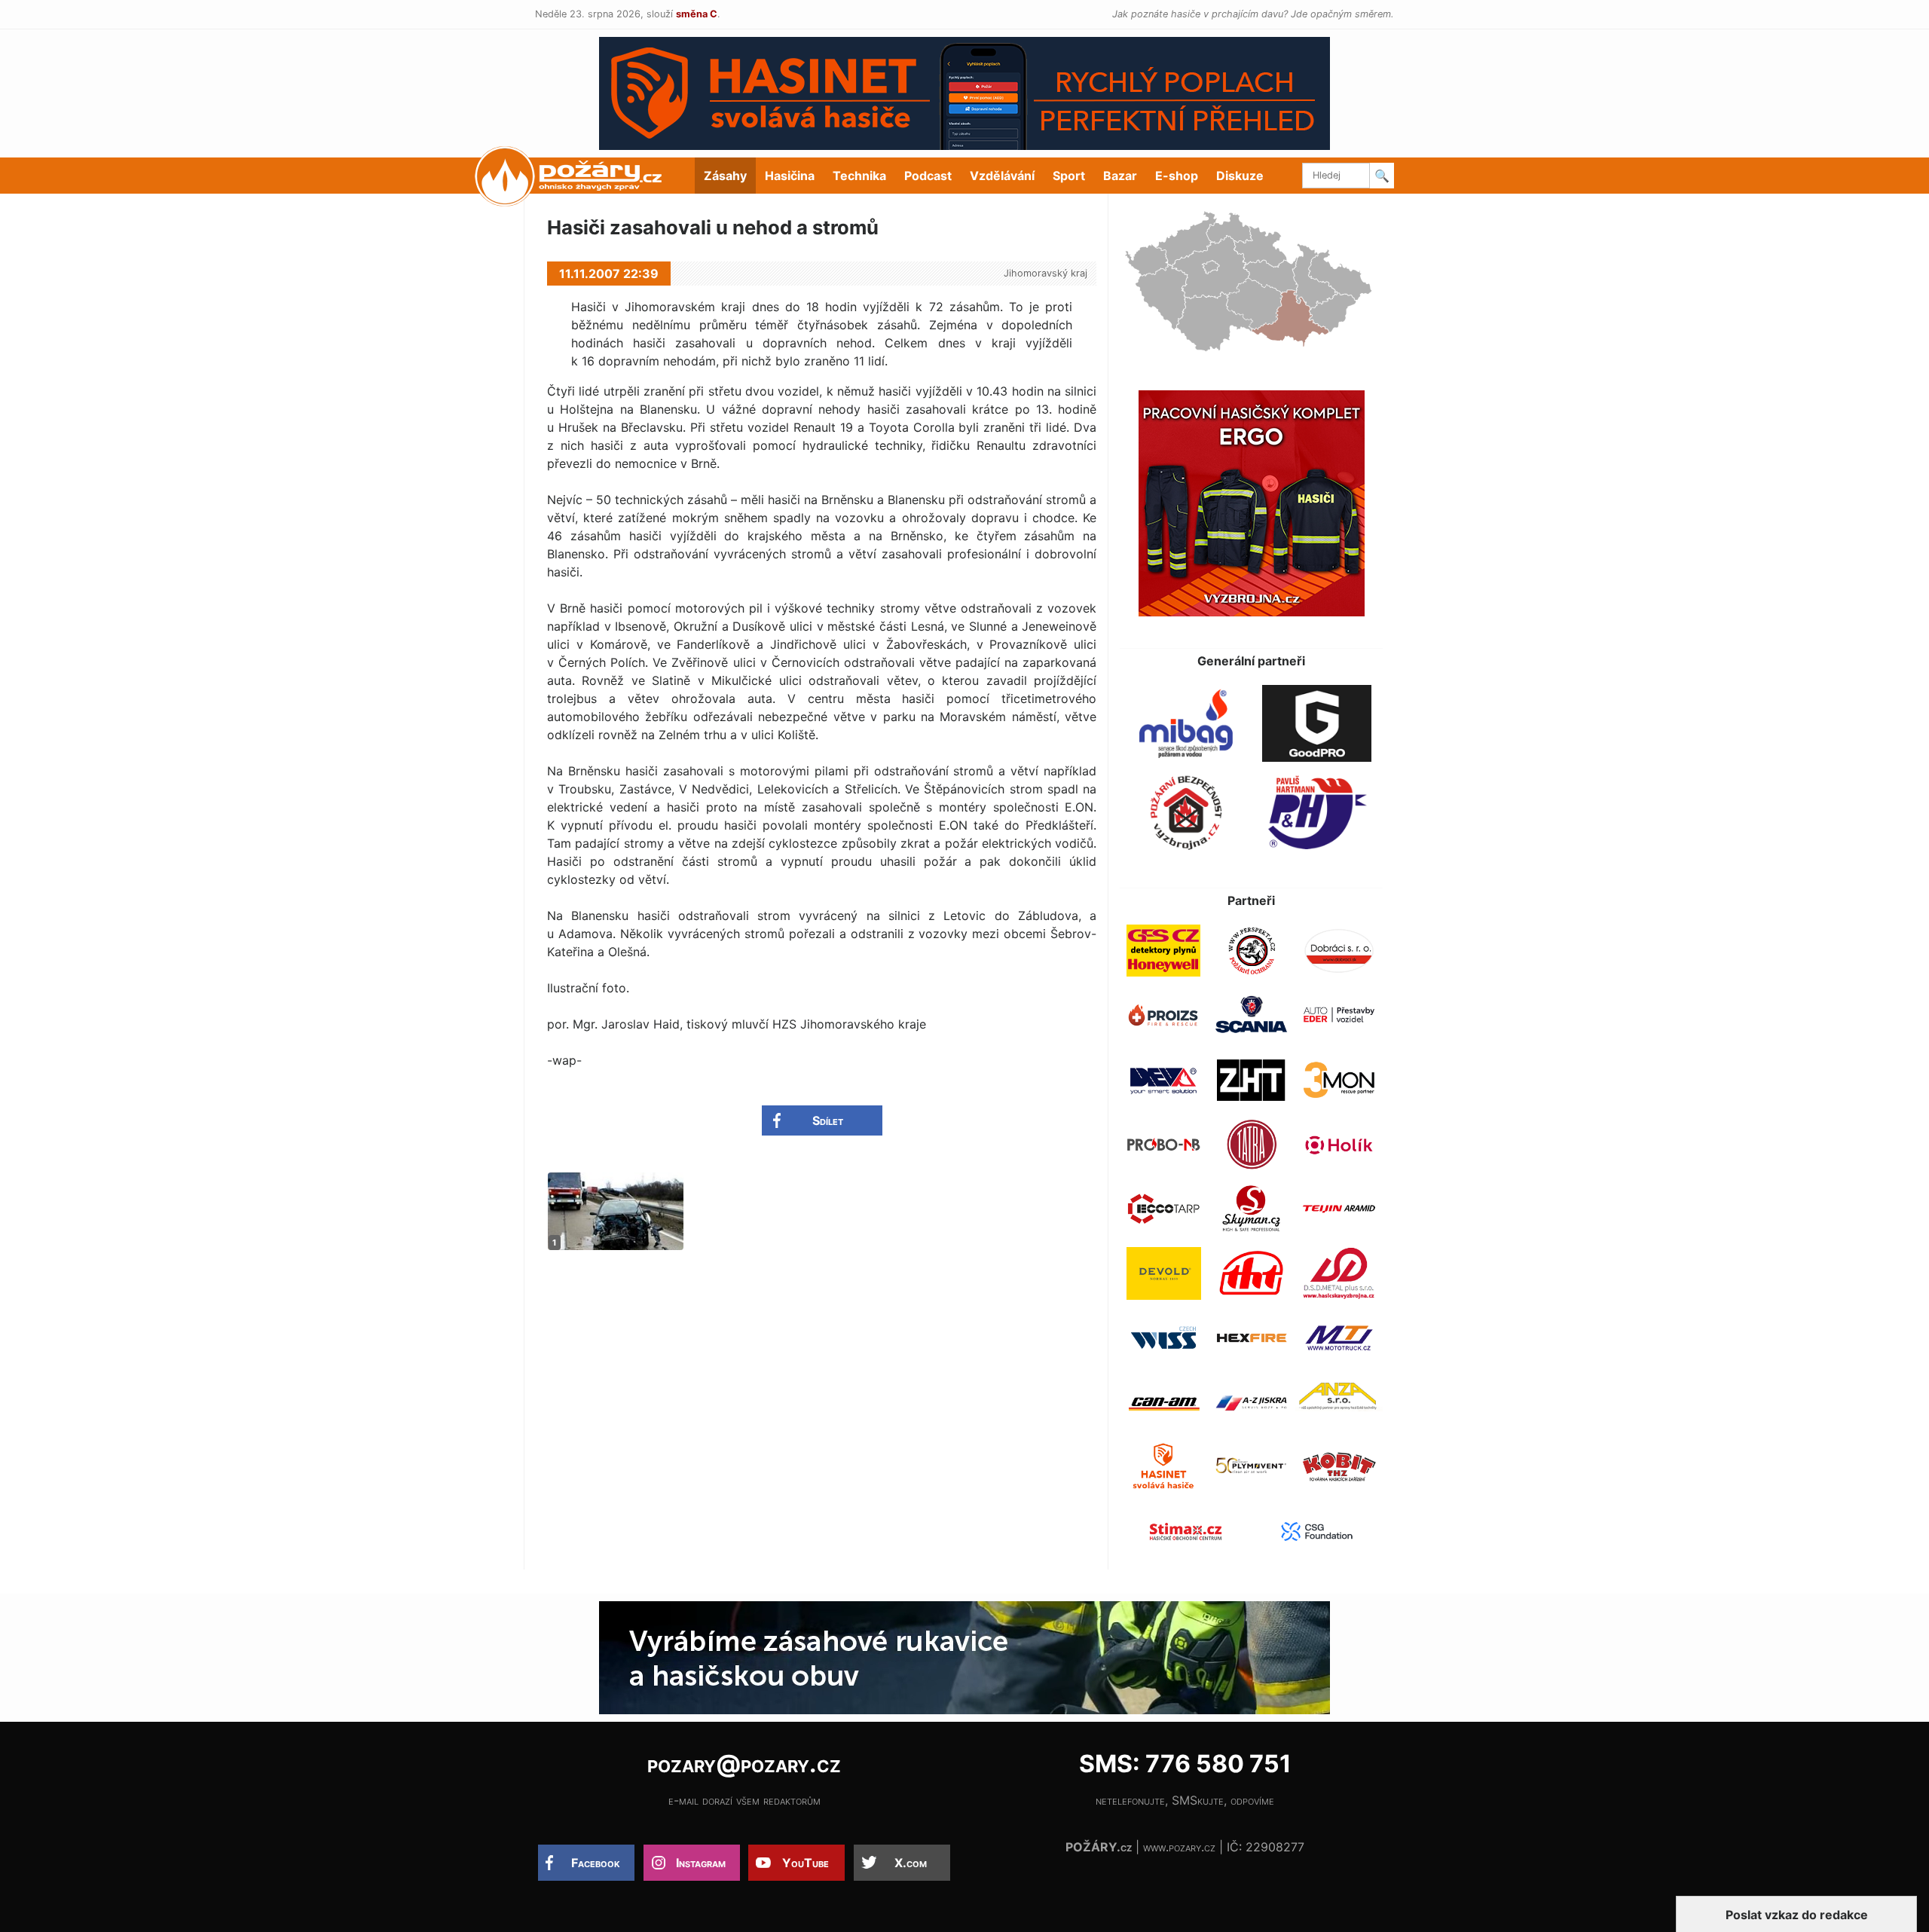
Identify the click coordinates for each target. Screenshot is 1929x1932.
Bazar (1120, 176)
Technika (859, 176)
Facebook (596, 1863)
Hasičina (790, 176)
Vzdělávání (1002, 176)
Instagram (701, 1863)
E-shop (1177, 176)
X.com (911, 1863)
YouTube (806, 1863)
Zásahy (725, 176)
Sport (1069, 176)
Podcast (928, 176)
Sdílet (828, 1120)
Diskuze (1240, 176)
